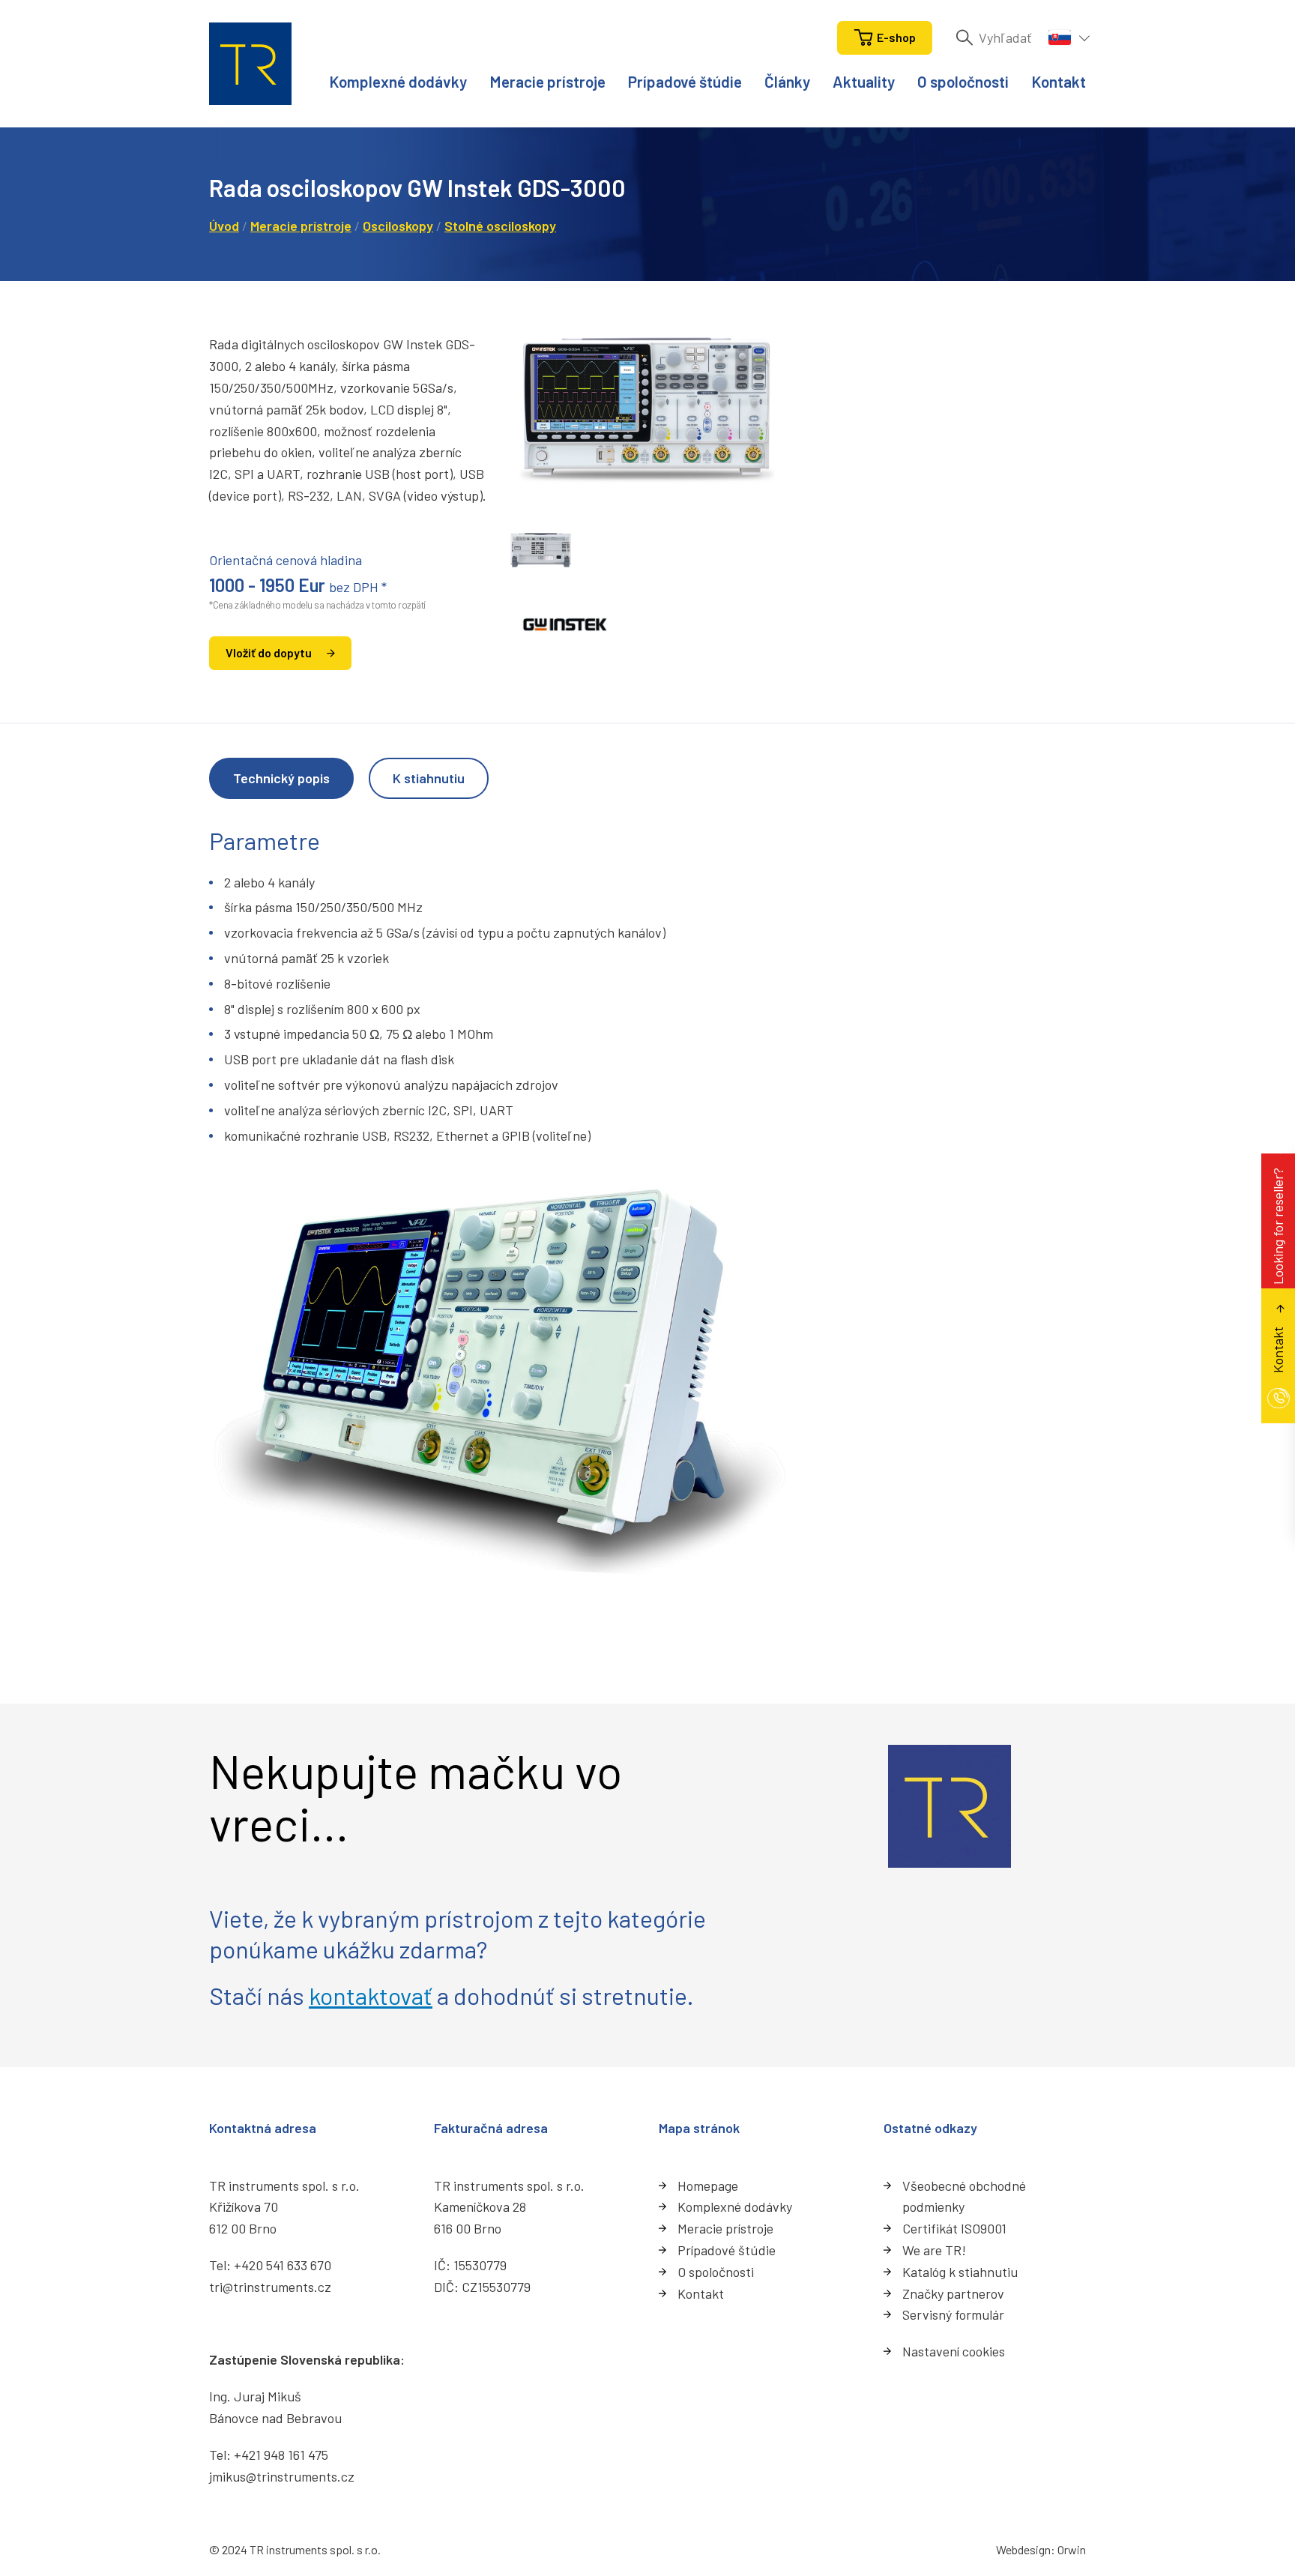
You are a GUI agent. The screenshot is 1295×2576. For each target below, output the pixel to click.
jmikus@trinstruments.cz (282, 2476)
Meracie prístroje (547, 81)
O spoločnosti (963, 81)
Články (787, 81)
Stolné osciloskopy (500, 226)
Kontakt (1059, 81)
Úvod (224, 226)
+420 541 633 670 (283, 2265)
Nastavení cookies (954, 2351)
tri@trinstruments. (263, 2287)
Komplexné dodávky (398, 81)
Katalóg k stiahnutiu (960, 2272)
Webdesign (1023, 2549)
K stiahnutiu (429, 778)
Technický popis (281, 778)
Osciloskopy (398, 226)
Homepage (708, 2186)
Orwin (1072, 2549)
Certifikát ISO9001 (954, 2228)
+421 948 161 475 (281, 2455)
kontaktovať (371, 1995)
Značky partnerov (953, 2293)
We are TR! (934, 2250)
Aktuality (864, 81)
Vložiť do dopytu (269, 652)
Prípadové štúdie (685, 81)
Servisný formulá (951, 2314)
